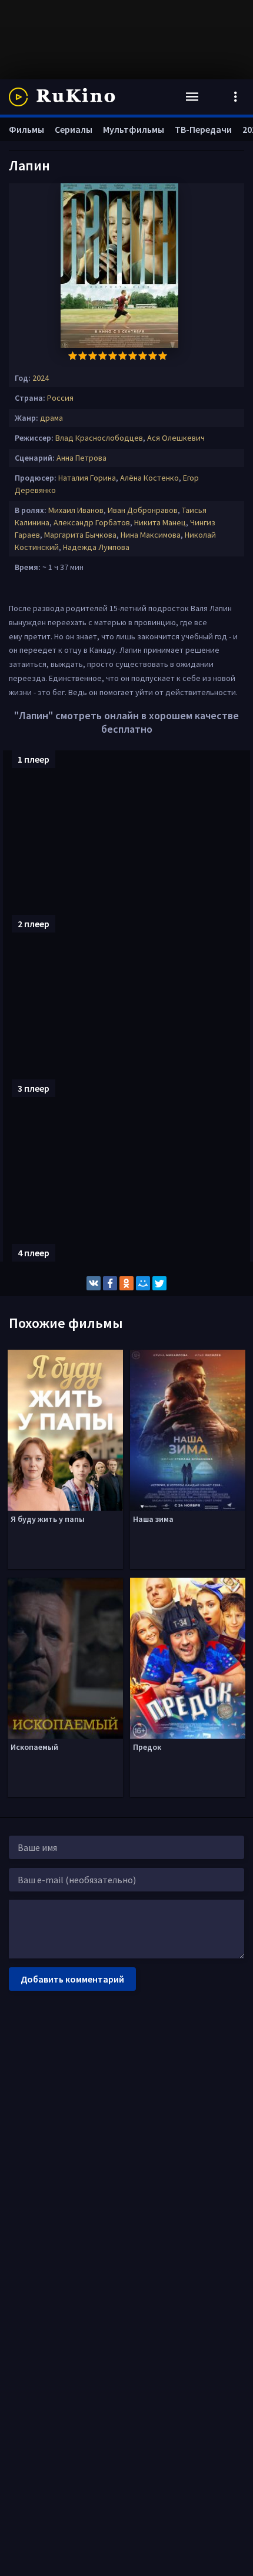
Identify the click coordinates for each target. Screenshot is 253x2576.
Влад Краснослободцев (99, 438)
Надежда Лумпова (96, 547)
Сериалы (74, 129)
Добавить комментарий (72, 1979)
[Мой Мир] (143, 1283)
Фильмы (26, 129)
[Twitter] (159, 1283)
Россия (60, 398)
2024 (41, 378)
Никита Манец (160, 522)
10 (163, 356)
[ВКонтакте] (94, 1283)
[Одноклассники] (126, 1283)
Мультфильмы (134, 129)
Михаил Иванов (76, 510)
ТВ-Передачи (203, 129)
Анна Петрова (81, 458)
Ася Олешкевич (176, 438)
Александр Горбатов (92, 522)
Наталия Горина (87, 478)
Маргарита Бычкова (80, 535)
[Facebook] (110, 1283)
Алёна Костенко (149, 478)
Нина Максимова (151, 535)
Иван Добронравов (143, 510)
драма (51, 418)
